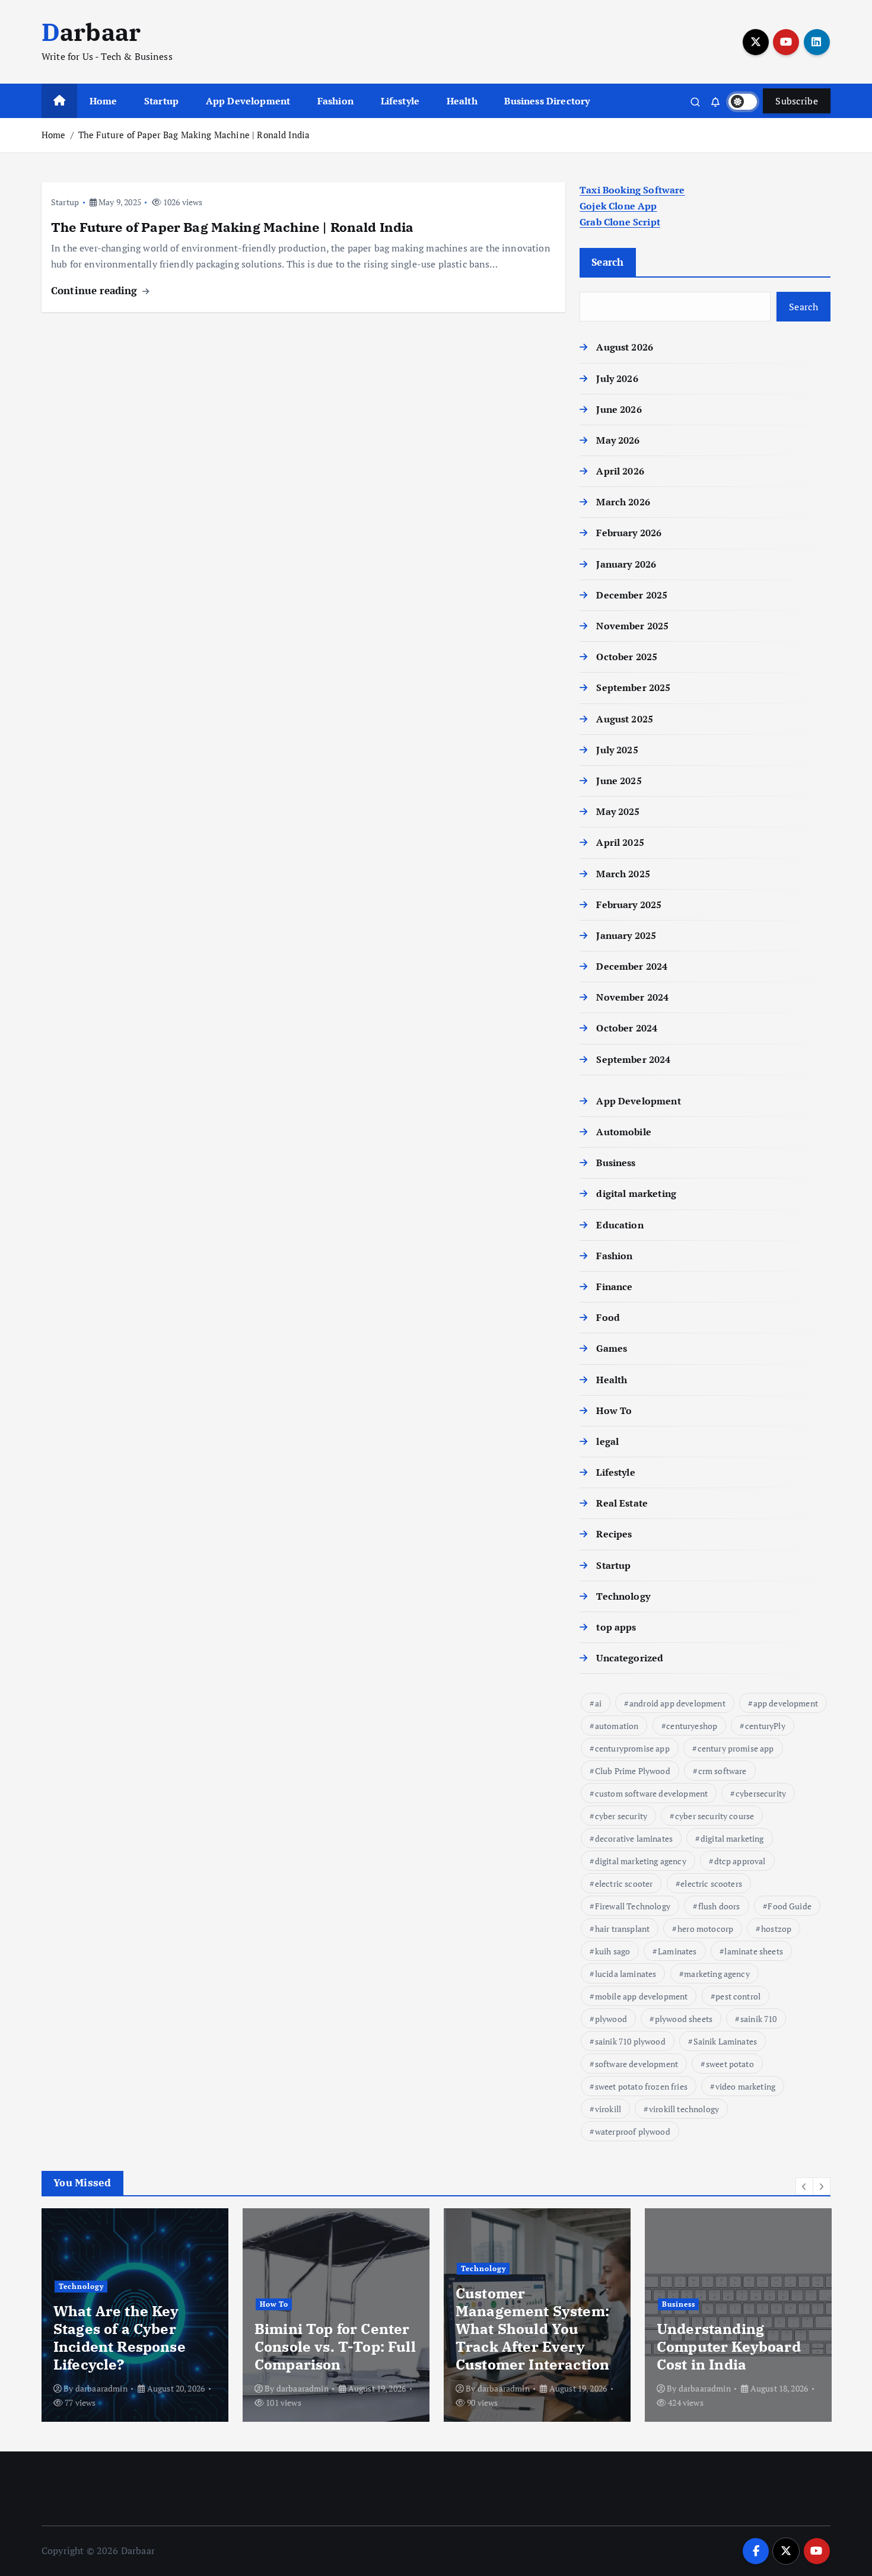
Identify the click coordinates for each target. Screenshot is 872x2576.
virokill (608, 2109)
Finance (614, 1287)
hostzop (776, 1929)
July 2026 (617, 378)
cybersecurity (761, 1793)
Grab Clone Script (620, 222)
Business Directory (547, 101)
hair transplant (622, 1929)
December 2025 (632, 595)
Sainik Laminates (725, 2041)
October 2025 (627, 657)
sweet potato (730, 2064)
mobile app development (642, 1996)
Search (608, 262)
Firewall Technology (633, 1906)
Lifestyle (400, 101)
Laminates (677, 1951)
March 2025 (623, 874)
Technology (623, 1596)
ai (598, 1703)
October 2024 (627, 1028)
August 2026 (625, 347)
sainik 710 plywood (630, 2041)
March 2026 (623, 502)
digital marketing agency (641, 1861)
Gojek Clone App (618, 206)
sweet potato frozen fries (641, 2086)
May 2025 (618, 811)
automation (617, 1726)
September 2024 (633, 1059)
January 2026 (626, 564)
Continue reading (96, 290)
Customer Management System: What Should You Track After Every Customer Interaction (532, 2329)
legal (607, 1441)
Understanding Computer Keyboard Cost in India (729, 2346)
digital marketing (636, 1193)
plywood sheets (684, 2019)
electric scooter (624, 1884)
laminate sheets (753, 1951)
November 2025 (632, 626)
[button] (804, 2186)
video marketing (745, 2086)
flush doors (719, 1906)
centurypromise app (632, 1748)
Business (616, 1163)
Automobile (624, 1132)
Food (608, 1317)
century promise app (736, 1748)
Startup (161, 101)
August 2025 (625, 719)
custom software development (651, 1793)
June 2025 (619, 781)
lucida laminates (626, 1974)
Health (462, 101)
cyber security (621, 1816)
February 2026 (629, 533)
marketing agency (717, 1974)
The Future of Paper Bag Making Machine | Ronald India (194, 135)
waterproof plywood (633, 2131)
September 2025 (633, 687)
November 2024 (632, 997)
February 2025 (629, 905)
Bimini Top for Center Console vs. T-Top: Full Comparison (335, 2346)
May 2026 (618, 440)
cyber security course (715, 1816)
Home (104, 101)
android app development (677, 1703)
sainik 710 (759, 2019)
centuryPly (765, 1726)
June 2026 (619, 409)
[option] (135, 2315)
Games (612, 1348)
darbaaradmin (101, 2388)
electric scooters (711, 1884)
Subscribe (797, 101)
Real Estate (622, 1503)
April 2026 (620, 471)
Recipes (614, 1534)
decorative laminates (634, 1838)
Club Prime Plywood (633, 1771)
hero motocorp (705, 1929)
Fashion (335, 101)
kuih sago (612, 1951)
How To (614, 1410)
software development (637, 2064)
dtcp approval (740, 1861)
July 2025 (617, 750)
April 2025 (620, 842)
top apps (616, 1627)
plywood (611, 2019)
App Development (248, 101)
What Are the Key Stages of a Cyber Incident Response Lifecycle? (120, 2338)
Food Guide (790, 1906)
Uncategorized (630, 1658)
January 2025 (626, 935)
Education (620, 1225)
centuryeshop (692, 1726)
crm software (723, 1771)
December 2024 (632, 966)
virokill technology (684, 2109)
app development (786, 1703)
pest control (738, 1996)
